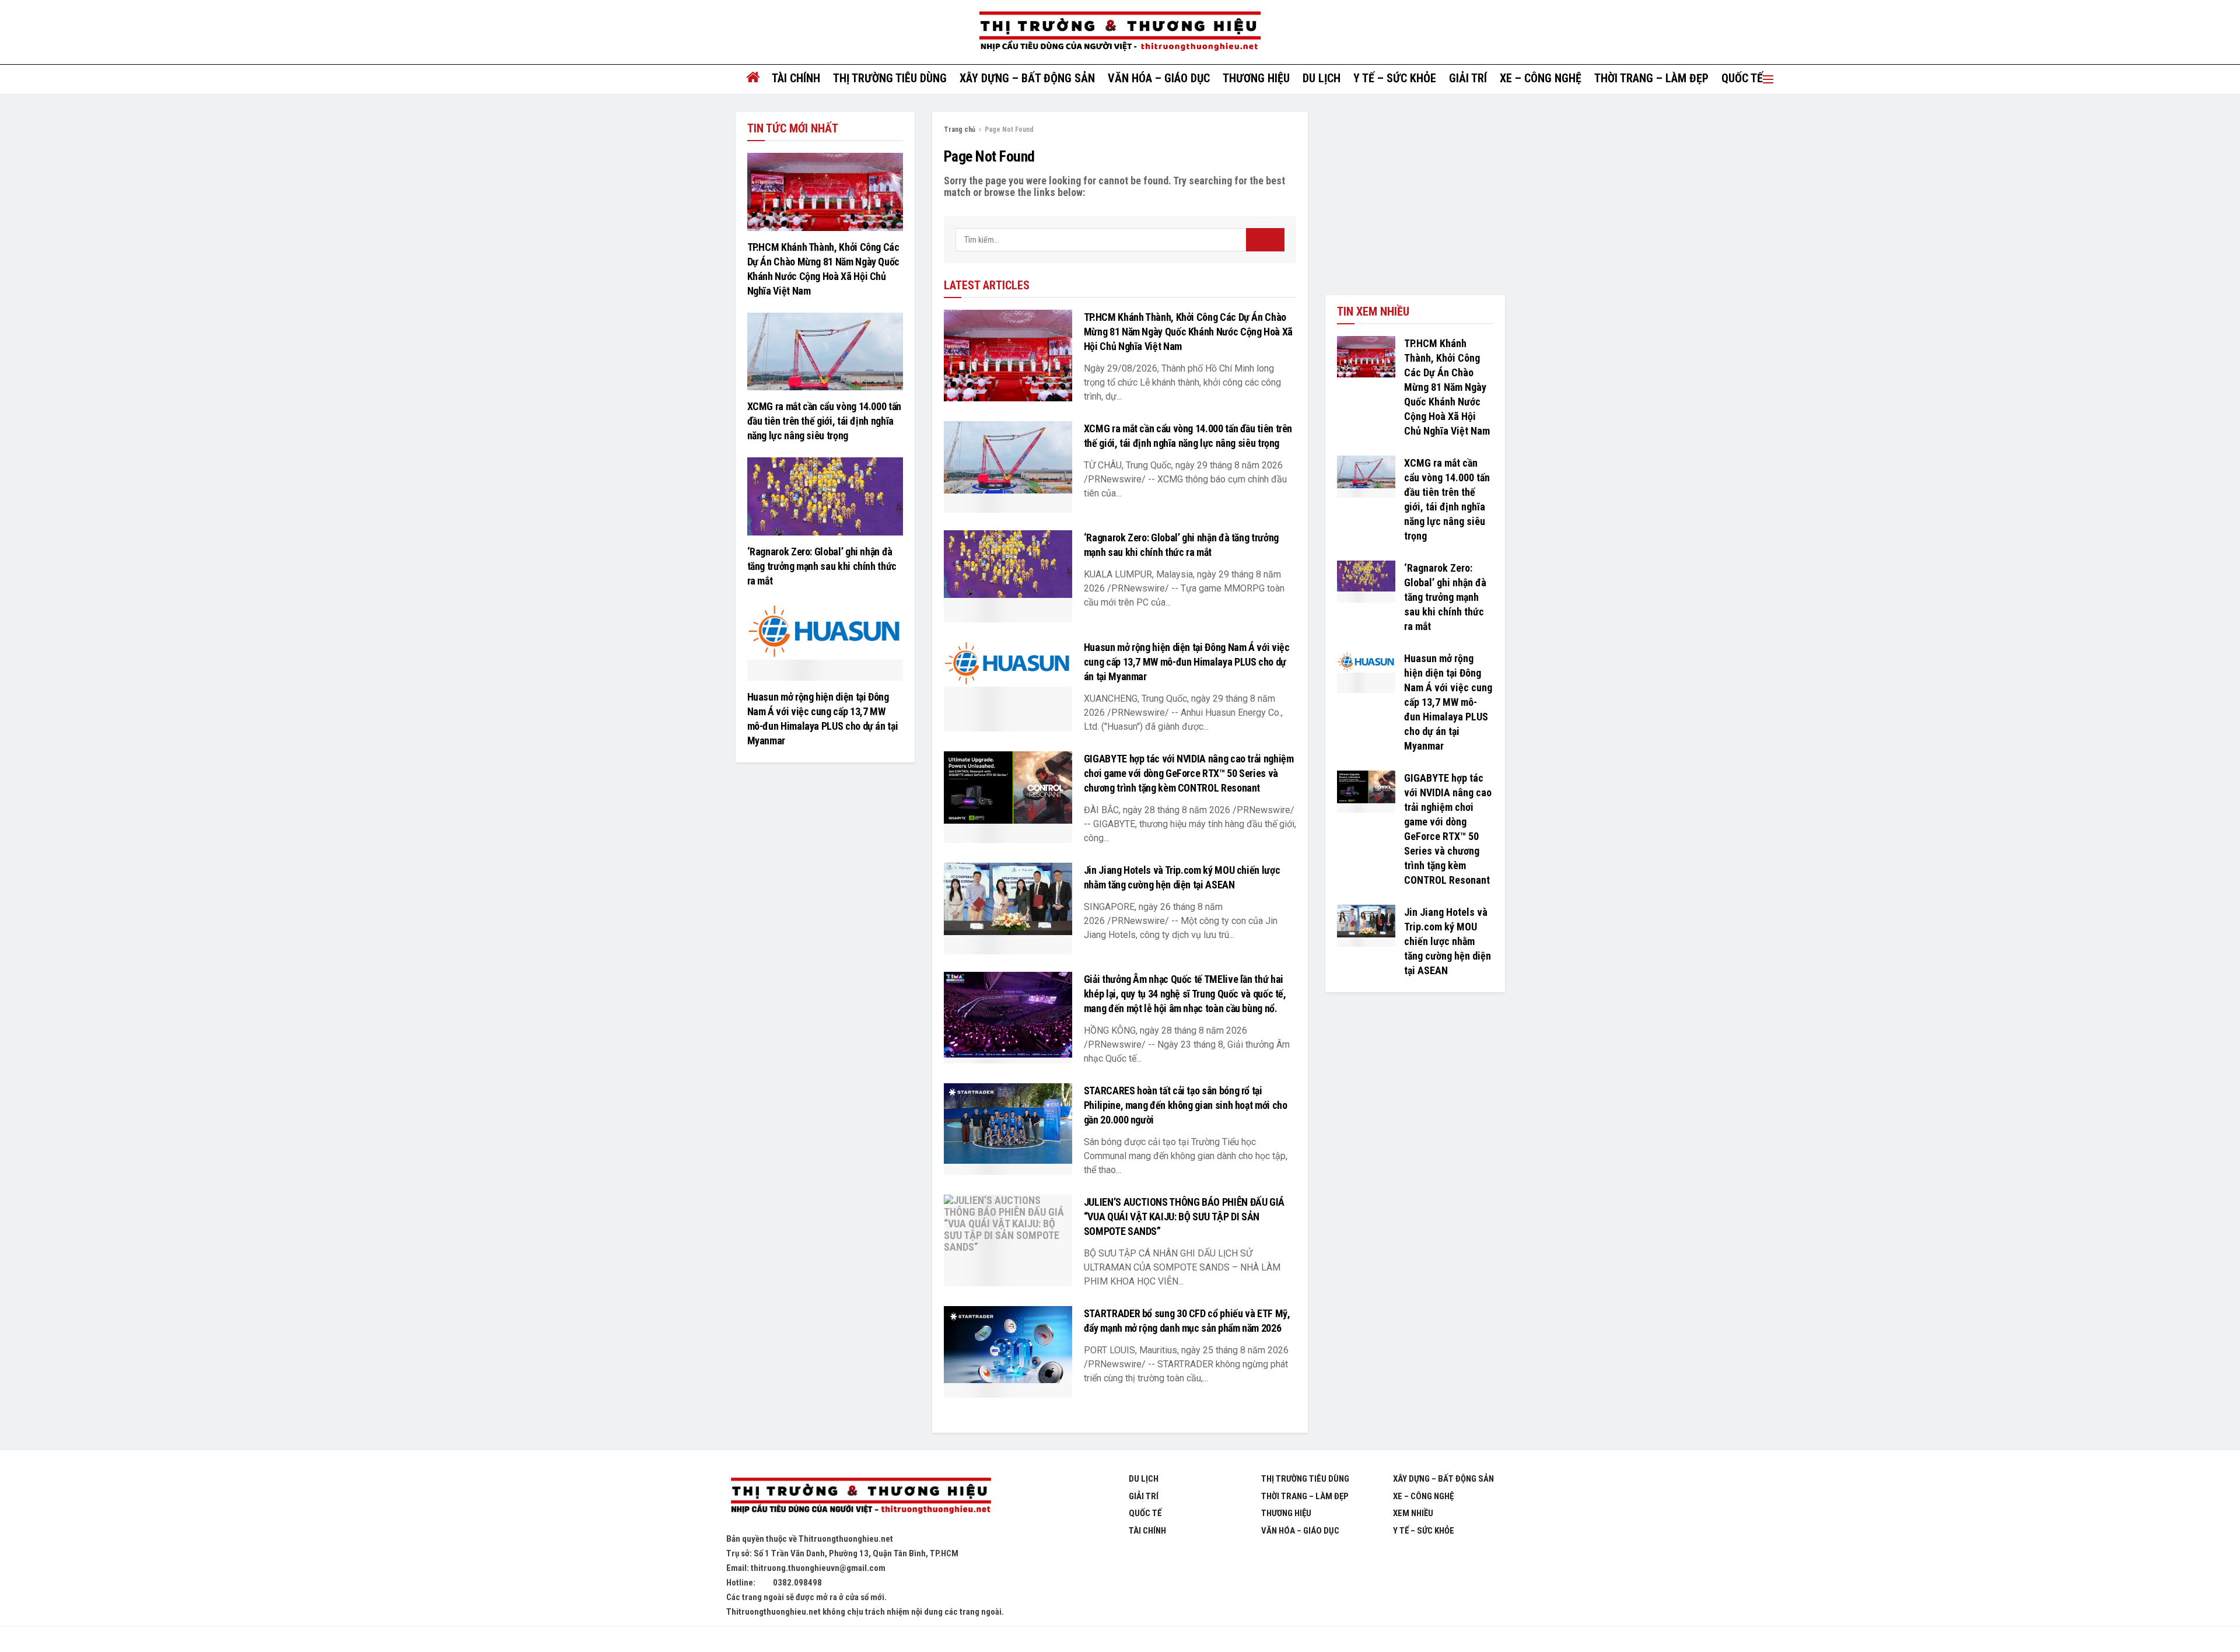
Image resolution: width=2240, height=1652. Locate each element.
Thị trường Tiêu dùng (890, 78)
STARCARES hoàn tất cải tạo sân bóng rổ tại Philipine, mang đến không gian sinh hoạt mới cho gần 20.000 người (1186, 1105)
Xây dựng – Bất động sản (1027, 78)
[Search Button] (1265, 240)
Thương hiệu (1256, 78)
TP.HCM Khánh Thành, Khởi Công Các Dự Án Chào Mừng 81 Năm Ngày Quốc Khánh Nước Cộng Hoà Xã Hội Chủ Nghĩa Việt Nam (1188, 332)
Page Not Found (1009, 129)
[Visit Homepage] (1120, 32)
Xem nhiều (1413, 1513)
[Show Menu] (1768, 79)
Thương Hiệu (1286, 1513)
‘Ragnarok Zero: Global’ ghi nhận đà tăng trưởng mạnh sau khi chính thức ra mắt (822, 566)
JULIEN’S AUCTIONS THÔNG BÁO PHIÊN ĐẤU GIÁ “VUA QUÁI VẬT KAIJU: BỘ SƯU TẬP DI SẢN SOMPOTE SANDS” (1184, 1217)
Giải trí (1468, 78)
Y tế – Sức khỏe (1395, 78)
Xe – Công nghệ (1541, 78)
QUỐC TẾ (1742, 78)
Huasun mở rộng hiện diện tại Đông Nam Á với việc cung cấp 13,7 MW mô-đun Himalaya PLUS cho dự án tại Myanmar (1187, 662)
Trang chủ (960, 129)
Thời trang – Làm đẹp (1651, 78)
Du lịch (1322, 78)
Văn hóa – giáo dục (1159, 78)
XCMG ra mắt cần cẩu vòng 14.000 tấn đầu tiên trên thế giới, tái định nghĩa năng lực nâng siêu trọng (824, 421)
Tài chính (796, 78)
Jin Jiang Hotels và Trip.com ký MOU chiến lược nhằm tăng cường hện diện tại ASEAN (1448, 941)
